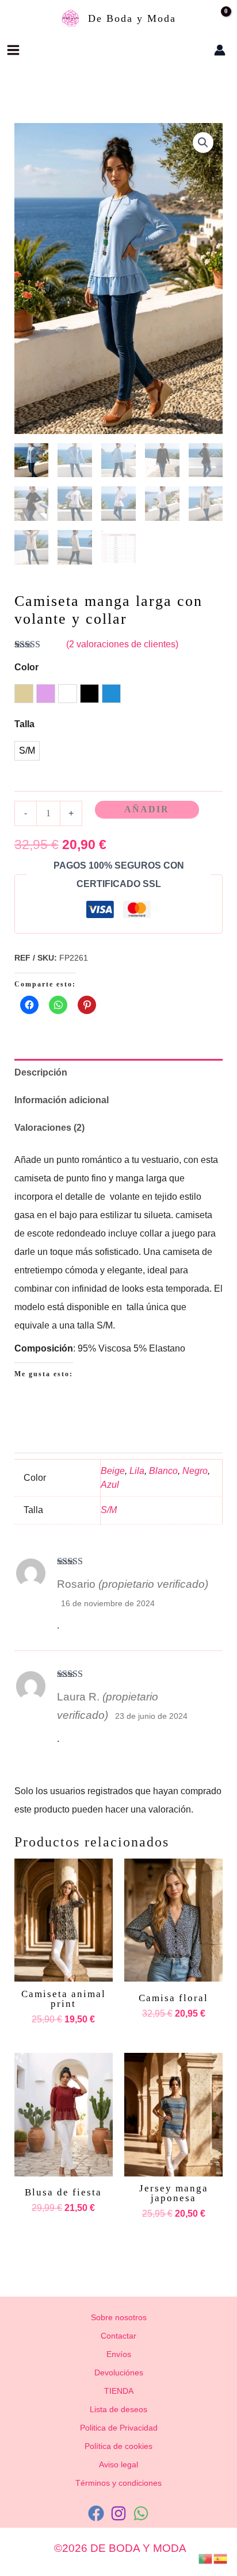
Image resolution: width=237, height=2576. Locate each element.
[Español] (221, 2558)
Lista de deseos (118, 2409)
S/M (109, 1510)
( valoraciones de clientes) (122, 644)
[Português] (206, 2558)
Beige (113, 1471)
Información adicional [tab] (62, 1100)
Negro (195, 1471)
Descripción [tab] (41, 1072)
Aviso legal (118, 2464)
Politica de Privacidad (119, 2428)
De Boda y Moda (132, 18)
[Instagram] (118, 2513)
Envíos (119, 2354)
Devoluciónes (119, 2372)
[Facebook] (96, 2513)
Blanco (163, 1471)
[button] (184, 50)
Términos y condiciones (118, 2483)
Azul (110, 1485)
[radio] (24, 694)
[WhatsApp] (141, 2513)
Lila (137, 1471)
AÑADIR (147, 809)
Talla (24, 724)
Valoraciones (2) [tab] (49, 1128)
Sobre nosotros (119, 2317)
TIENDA (119, 2391)
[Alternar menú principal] (13, 50)
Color (26, 667)
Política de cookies (118, 2446)
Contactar (118, 2336)
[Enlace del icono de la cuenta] (220, 50)
